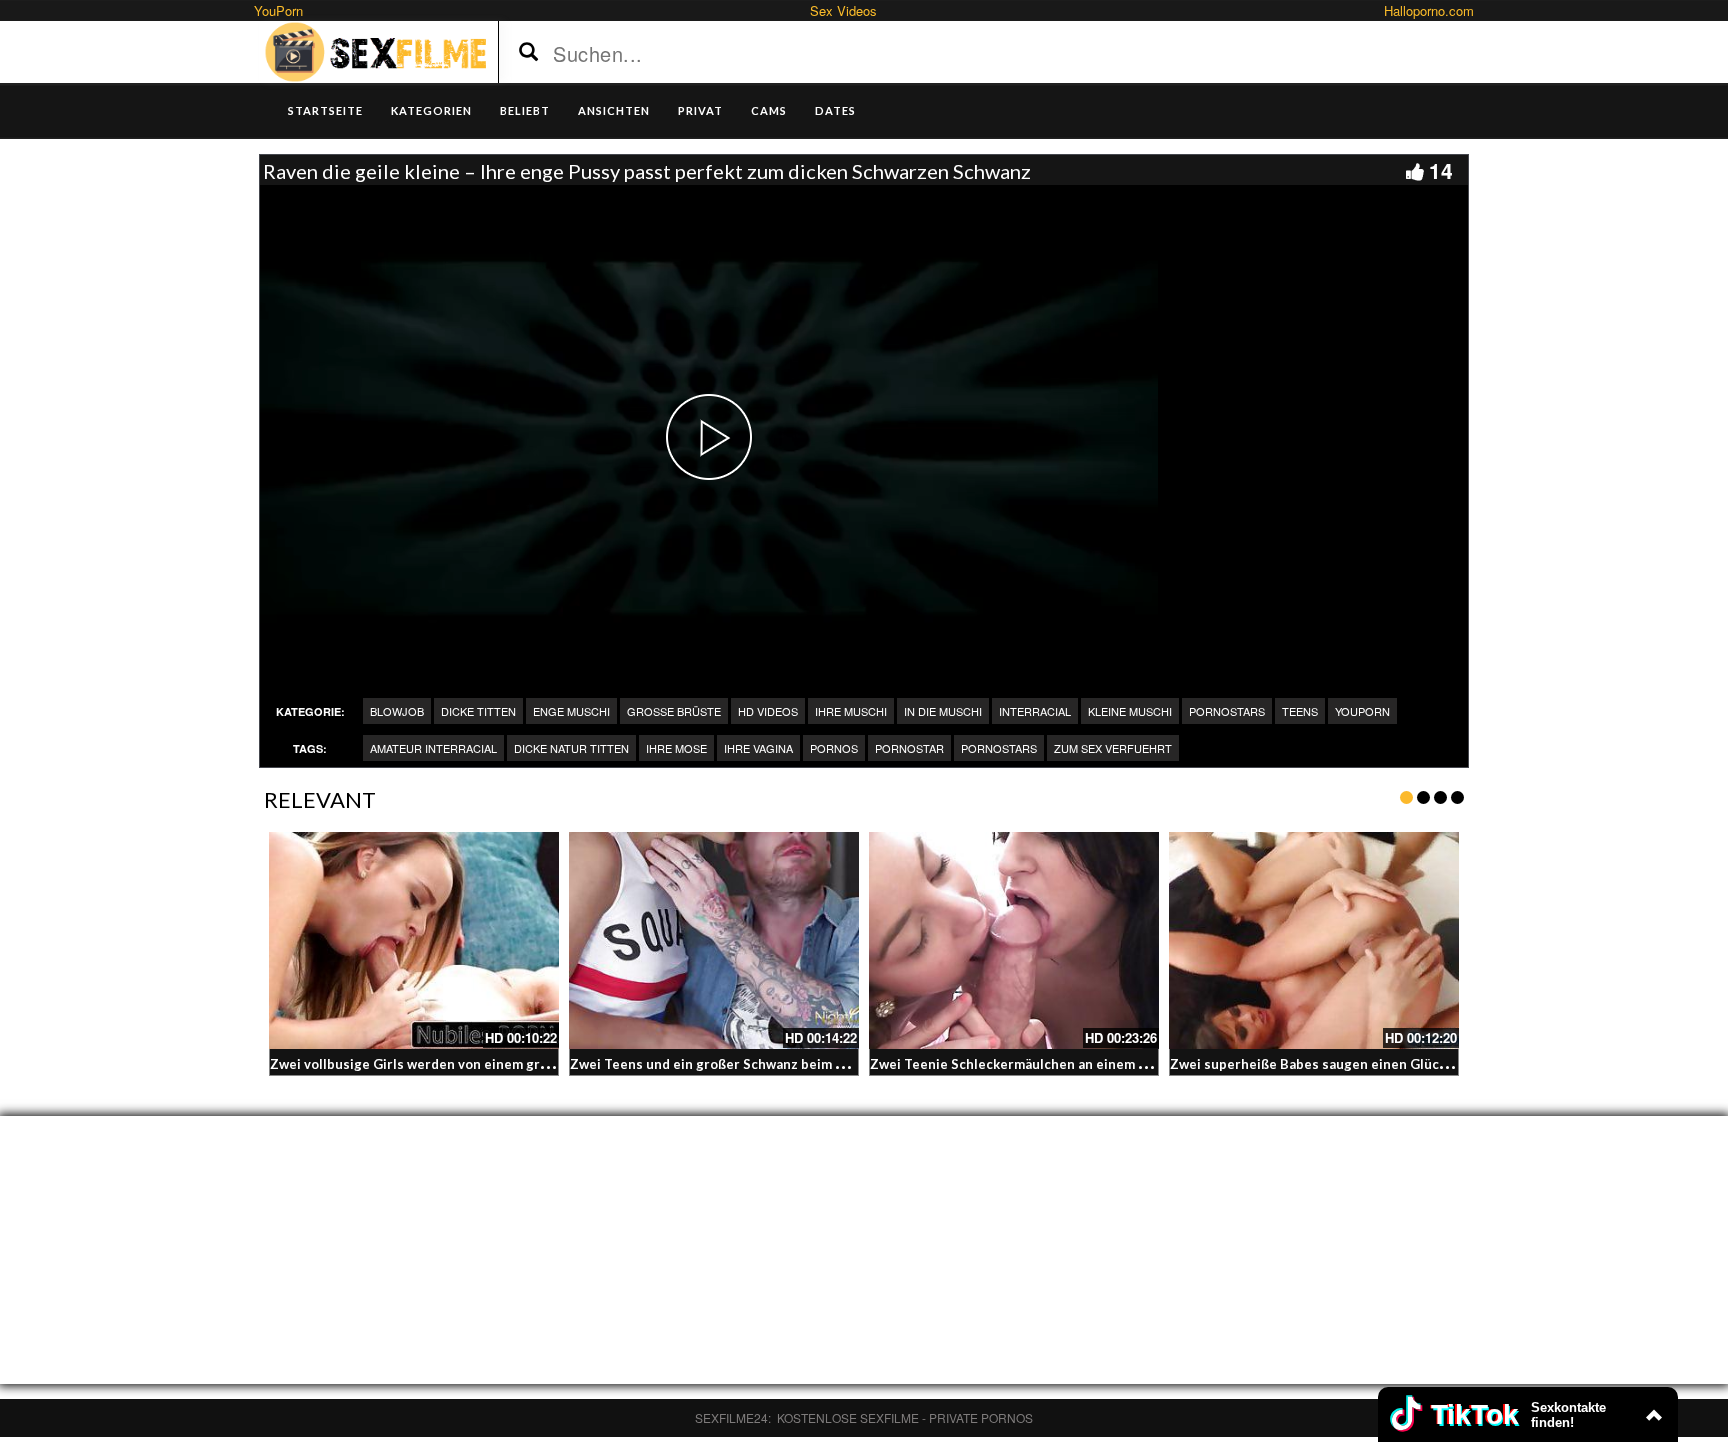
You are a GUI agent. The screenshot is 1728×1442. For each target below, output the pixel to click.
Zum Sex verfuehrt (1113, 748)
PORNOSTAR (909, 748)
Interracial (1035, 711)
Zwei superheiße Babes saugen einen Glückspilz (1323, 1064)
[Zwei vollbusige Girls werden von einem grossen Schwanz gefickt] (414, 941)
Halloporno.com (1429, 10)
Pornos (834, 748)
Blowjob (397, 711)
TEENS (1300, 711)
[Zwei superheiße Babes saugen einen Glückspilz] (1314, 941)
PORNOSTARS (999, 748)
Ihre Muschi (851, 711)
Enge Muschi (571, 711)
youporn (1362, 711)
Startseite (325, 110)
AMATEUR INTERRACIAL (433, 748)
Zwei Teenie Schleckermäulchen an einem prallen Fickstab (1054, 1064)
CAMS (769, 110)
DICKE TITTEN (478, 711)
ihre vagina (758, 748)
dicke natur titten (571, 748)
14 (1441, 170)
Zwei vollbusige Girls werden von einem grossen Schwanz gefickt (476, 1064)
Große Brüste (674, 711)
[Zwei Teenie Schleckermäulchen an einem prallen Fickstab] (1014, 941)
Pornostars (1227, 711)
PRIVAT (700, 110)
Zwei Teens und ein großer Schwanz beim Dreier (723, 1064)
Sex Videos (843, 10)
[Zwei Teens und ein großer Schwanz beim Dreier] (714, 941)
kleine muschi (1130, 711)
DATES (835, 110)
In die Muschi (943, 711)
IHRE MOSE (676, 748)
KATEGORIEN (431, 110)
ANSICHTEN (614, 110)
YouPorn (278, 10)
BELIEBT (525, 110)
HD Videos (768, 711)
